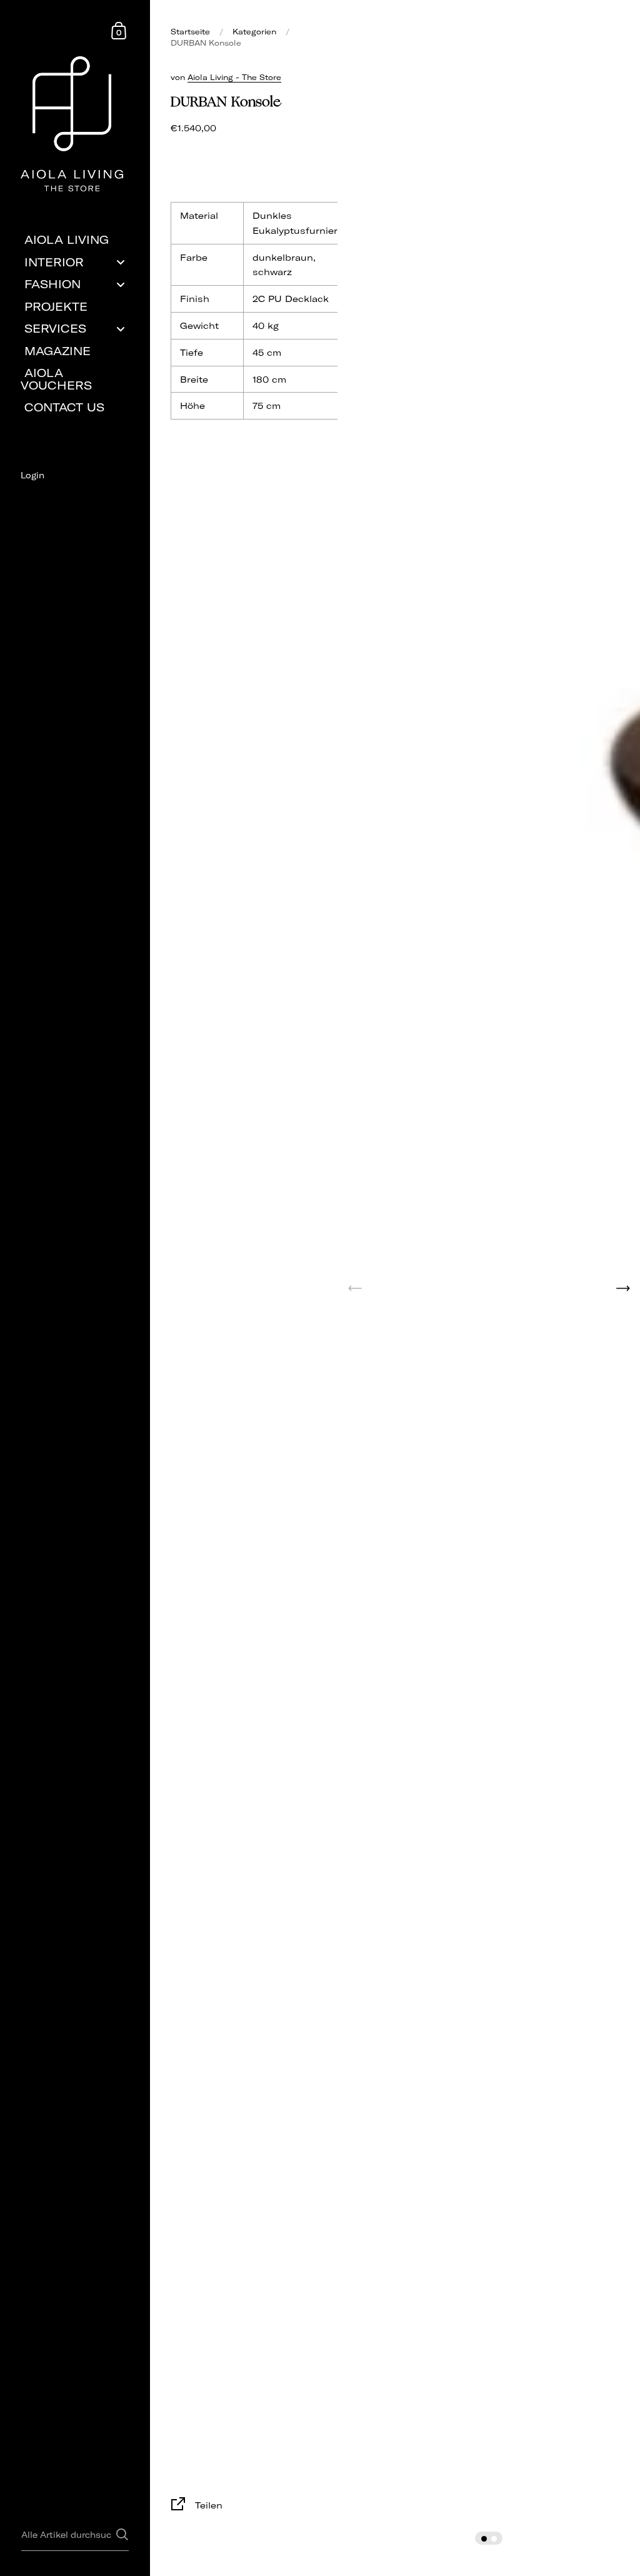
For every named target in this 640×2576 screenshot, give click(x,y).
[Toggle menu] (121, 262)
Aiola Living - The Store (234, 77)
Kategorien (254, 32)
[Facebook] (75, 497)
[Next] (623, 1288)
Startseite (190, 32)
